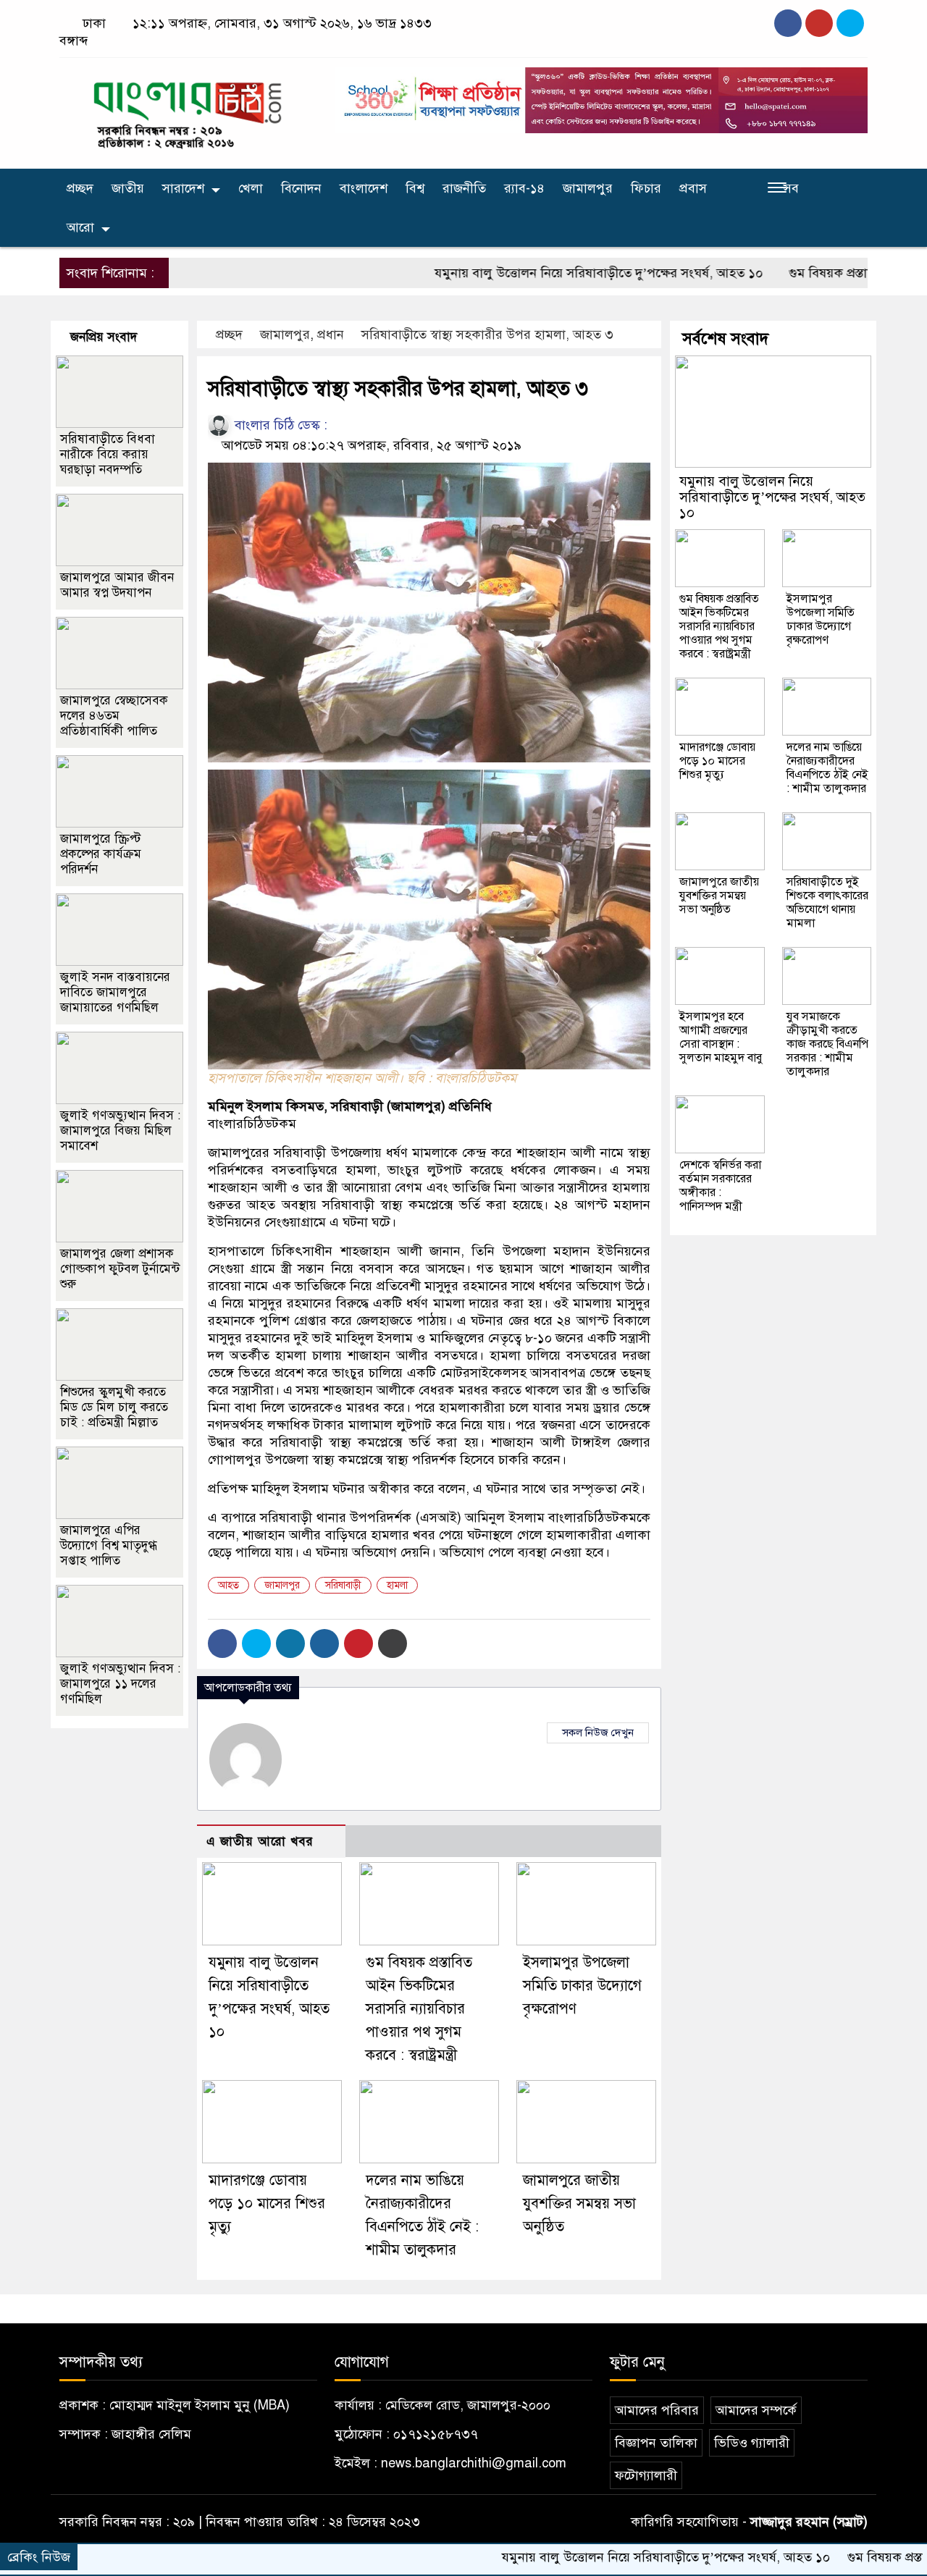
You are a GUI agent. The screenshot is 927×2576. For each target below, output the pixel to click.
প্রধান (331, 334)
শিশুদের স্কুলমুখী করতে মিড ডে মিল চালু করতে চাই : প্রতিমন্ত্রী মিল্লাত (114, 1407)
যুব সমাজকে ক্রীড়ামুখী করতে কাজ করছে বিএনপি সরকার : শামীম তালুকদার (827, 1044)
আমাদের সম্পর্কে (756, 2410)
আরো (80, 227)
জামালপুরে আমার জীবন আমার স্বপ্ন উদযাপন (117, 585)
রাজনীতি (464, 188)
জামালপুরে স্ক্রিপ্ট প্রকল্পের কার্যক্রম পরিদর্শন (101, 854)
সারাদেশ (183, 188)
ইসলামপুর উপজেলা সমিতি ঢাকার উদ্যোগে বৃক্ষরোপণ (582, 1986)
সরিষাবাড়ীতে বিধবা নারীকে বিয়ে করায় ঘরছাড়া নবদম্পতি (108, 454)
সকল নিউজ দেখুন (598, 1733)
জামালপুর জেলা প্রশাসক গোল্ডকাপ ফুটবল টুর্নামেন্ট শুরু (120, 1269)
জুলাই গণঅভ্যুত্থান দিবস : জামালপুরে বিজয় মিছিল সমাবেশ (120, 1131)
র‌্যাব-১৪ (524, 188)
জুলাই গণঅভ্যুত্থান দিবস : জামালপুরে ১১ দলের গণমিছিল (120, 1684)
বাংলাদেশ (364, 188)
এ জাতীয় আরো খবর (260, 1841)
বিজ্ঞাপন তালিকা (656, 2443)
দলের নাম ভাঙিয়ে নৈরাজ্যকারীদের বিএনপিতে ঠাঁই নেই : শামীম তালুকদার (827, 768)
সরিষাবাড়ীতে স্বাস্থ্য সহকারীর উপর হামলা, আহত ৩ (487, 334)
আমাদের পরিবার (657, 2410)
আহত (228, 1585)
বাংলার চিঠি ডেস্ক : (279, 425)
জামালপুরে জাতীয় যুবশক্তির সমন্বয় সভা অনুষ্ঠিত (579, 2204)
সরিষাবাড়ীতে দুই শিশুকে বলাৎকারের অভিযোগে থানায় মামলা (827, 902)
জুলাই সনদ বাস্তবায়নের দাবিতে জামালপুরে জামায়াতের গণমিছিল (115, 992)
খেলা (251, 188)
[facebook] (788, 23)
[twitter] (819, 23)
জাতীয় (128, 188)
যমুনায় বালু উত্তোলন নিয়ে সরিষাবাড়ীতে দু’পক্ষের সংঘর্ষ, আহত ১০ (536, 273)
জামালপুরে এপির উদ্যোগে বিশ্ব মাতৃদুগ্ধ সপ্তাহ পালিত (109, 1545)
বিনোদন (301, 188)
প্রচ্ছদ (80, 188)
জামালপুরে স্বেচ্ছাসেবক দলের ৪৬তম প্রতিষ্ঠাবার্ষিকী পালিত (114, 716)
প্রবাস (693, 188)
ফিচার (646, 188)
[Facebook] (222, 1643)
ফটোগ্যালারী (646, 2475)
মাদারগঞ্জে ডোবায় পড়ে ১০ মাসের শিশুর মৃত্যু (267, 2204)
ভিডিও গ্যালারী (752, 2443)
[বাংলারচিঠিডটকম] (188, 110)
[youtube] (850, 23)
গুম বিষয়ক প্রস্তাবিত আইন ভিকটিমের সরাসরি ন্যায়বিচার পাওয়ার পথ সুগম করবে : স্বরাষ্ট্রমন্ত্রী (419, 2009)
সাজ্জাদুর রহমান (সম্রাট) (809, 2522)
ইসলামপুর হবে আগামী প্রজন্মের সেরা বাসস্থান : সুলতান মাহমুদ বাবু (721, 1037)
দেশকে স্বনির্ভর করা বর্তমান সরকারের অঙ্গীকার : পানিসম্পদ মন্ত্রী (720, 1186)
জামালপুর (588, 188)
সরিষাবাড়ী (343, 1585)
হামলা (397, 1585)
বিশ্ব (415, 188)
